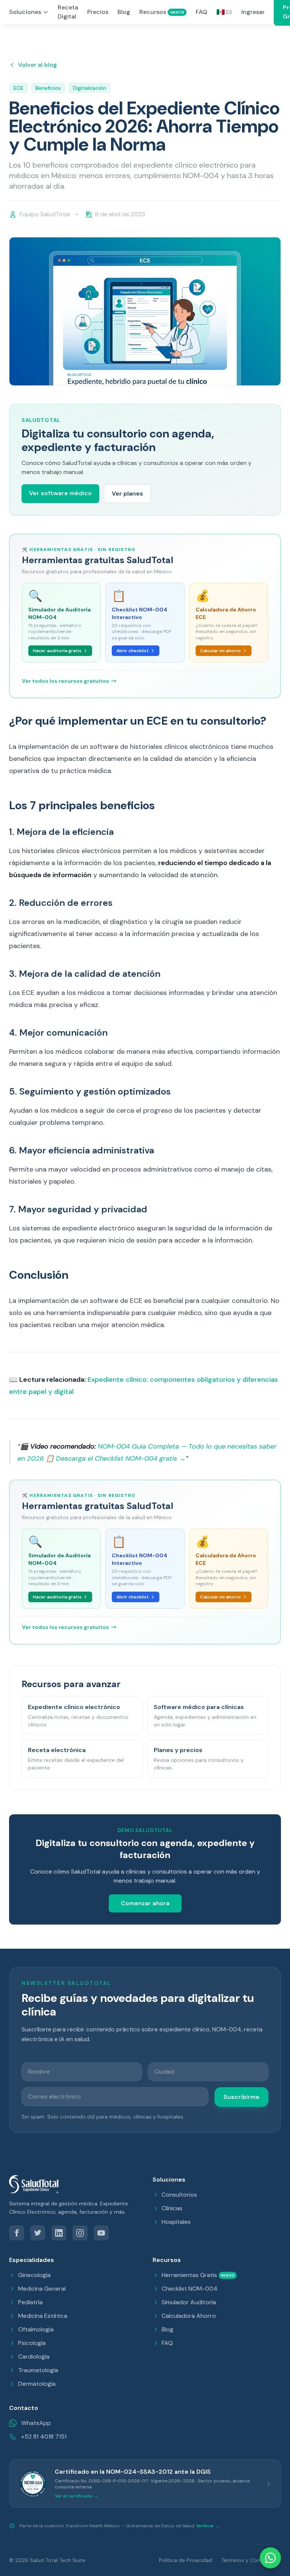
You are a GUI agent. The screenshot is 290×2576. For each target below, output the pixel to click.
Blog (124, 12)
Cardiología (34, 2357)
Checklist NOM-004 (190, 2289)
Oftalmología (36, 2329)
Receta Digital (68, 12)
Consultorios (179, 2195)
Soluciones (25, 12)
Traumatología (38, 2370)
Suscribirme (241, 2097)
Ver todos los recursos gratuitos (66, 681)
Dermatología (37, 2384)
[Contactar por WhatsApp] (270, 2558)
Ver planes (127, 493)
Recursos (162, 12)
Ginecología (34, 2275)
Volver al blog (38, 65)
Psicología (32, 2343)
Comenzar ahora (145, 1903)
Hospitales (176, 2222)
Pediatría (30, 2302)
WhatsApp (36, 2423)
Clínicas (172, 2208)
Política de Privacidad (186, 2560)
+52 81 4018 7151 (44, 2437)
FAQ (201, 12)
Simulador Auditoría (189, 2302)
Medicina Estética (43, 2316)
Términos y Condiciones (251, 2560)
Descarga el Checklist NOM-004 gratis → (121, 1458)
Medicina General (42, 2289)
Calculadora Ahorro (189, 2316)
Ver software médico (60, 493)
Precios (98, 12)
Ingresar (253, 12)
